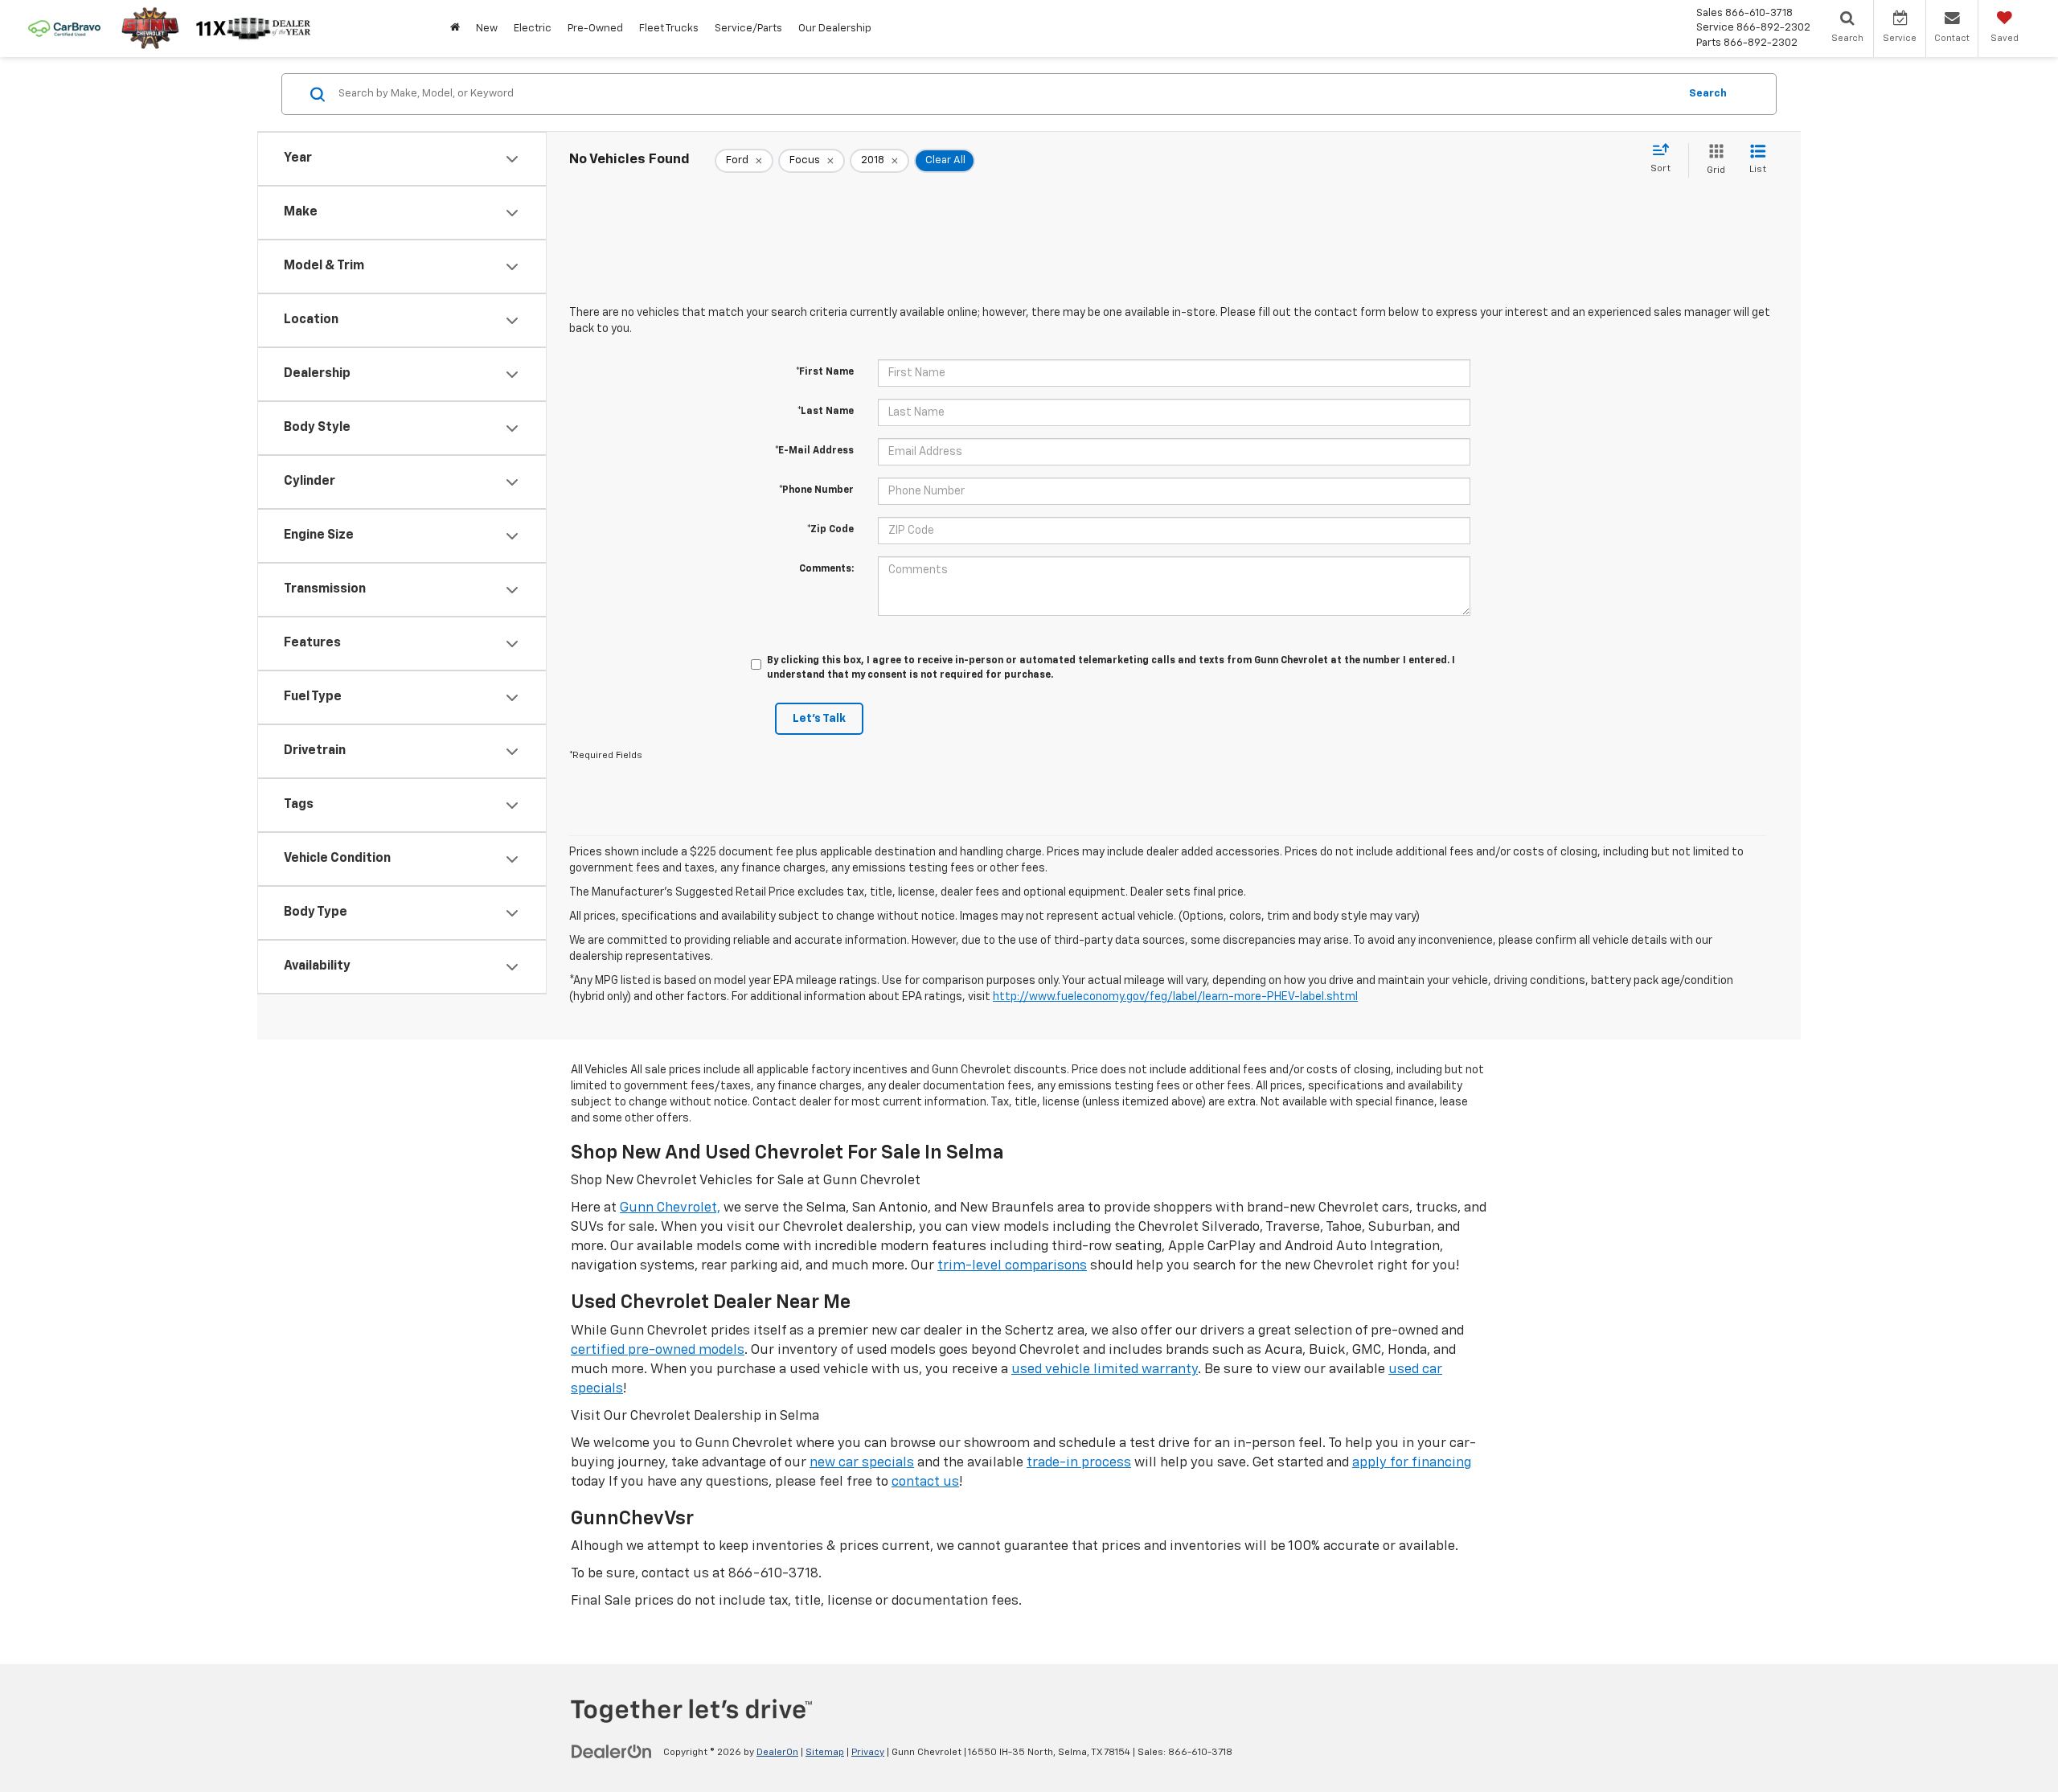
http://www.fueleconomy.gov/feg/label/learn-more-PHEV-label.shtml (1175, 997)
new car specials (862, 1463)
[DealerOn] (612, 1752)
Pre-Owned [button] (595, 29)
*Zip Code (830, 530)
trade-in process (1079, 1463)
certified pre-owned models (658, 1350)
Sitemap (825, 1753)
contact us (925, 1482)
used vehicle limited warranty (1105, 1370)
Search (1708, 94)
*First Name (825, 372)
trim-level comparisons (1012, 1266)
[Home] (455, 29)
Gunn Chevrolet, (670, 1208)
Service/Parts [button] (748, 29)
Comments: (826, 569)
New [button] (487, 29)
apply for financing (1412, 1463)
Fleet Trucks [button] (669, 29)
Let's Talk (819, 719)
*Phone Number (816, 490)
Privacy (868, 1753)
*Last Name (826, 412)
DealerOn (777, 1753)
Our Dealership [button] (835, 29)
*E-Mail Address (814, 451)
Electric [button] (533, 29)
